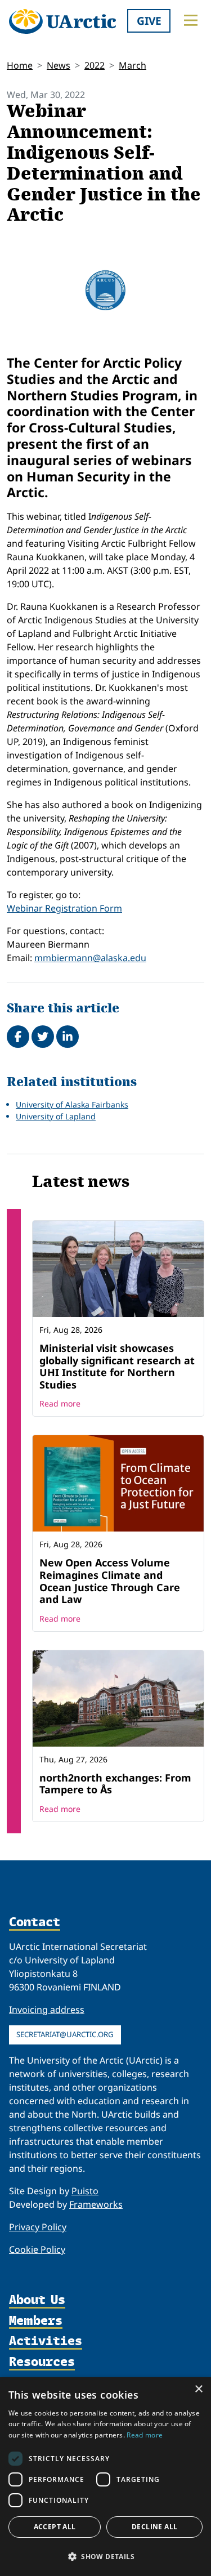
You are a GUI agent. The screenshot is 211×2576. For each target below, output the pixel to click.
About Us (37, 2300)
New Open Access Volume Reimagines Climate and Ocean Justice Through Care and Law (110, 1581)
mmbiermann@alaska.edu (90, 958)
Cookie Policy (37, 2249)
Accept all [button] (55, 2527)
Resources (42, 2362)
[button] (105, 2556)
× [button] (198, 2389)
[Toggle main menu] (191, 20)
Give (149, 21)
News (59, 65)
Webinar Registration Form (64, 908)
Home (20, 65)
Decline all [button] (154, 2527)
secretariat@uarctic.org (65, 2034)
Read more (60, 1403)
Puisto (85, 2191)
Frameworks (96, 2204)
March (133, 65)
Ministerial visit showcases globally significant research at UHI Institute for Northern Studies (117, 1366)
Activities (46, 2341)
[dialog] (105, 2477)
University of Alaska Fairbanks (72, 1104)
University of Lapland (56, 1116)
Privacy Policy (38, 2227)
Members (36, 2321)
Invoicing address (47, 2010)
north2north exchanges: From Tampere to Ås (115, 1784)
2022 (95, 65)
